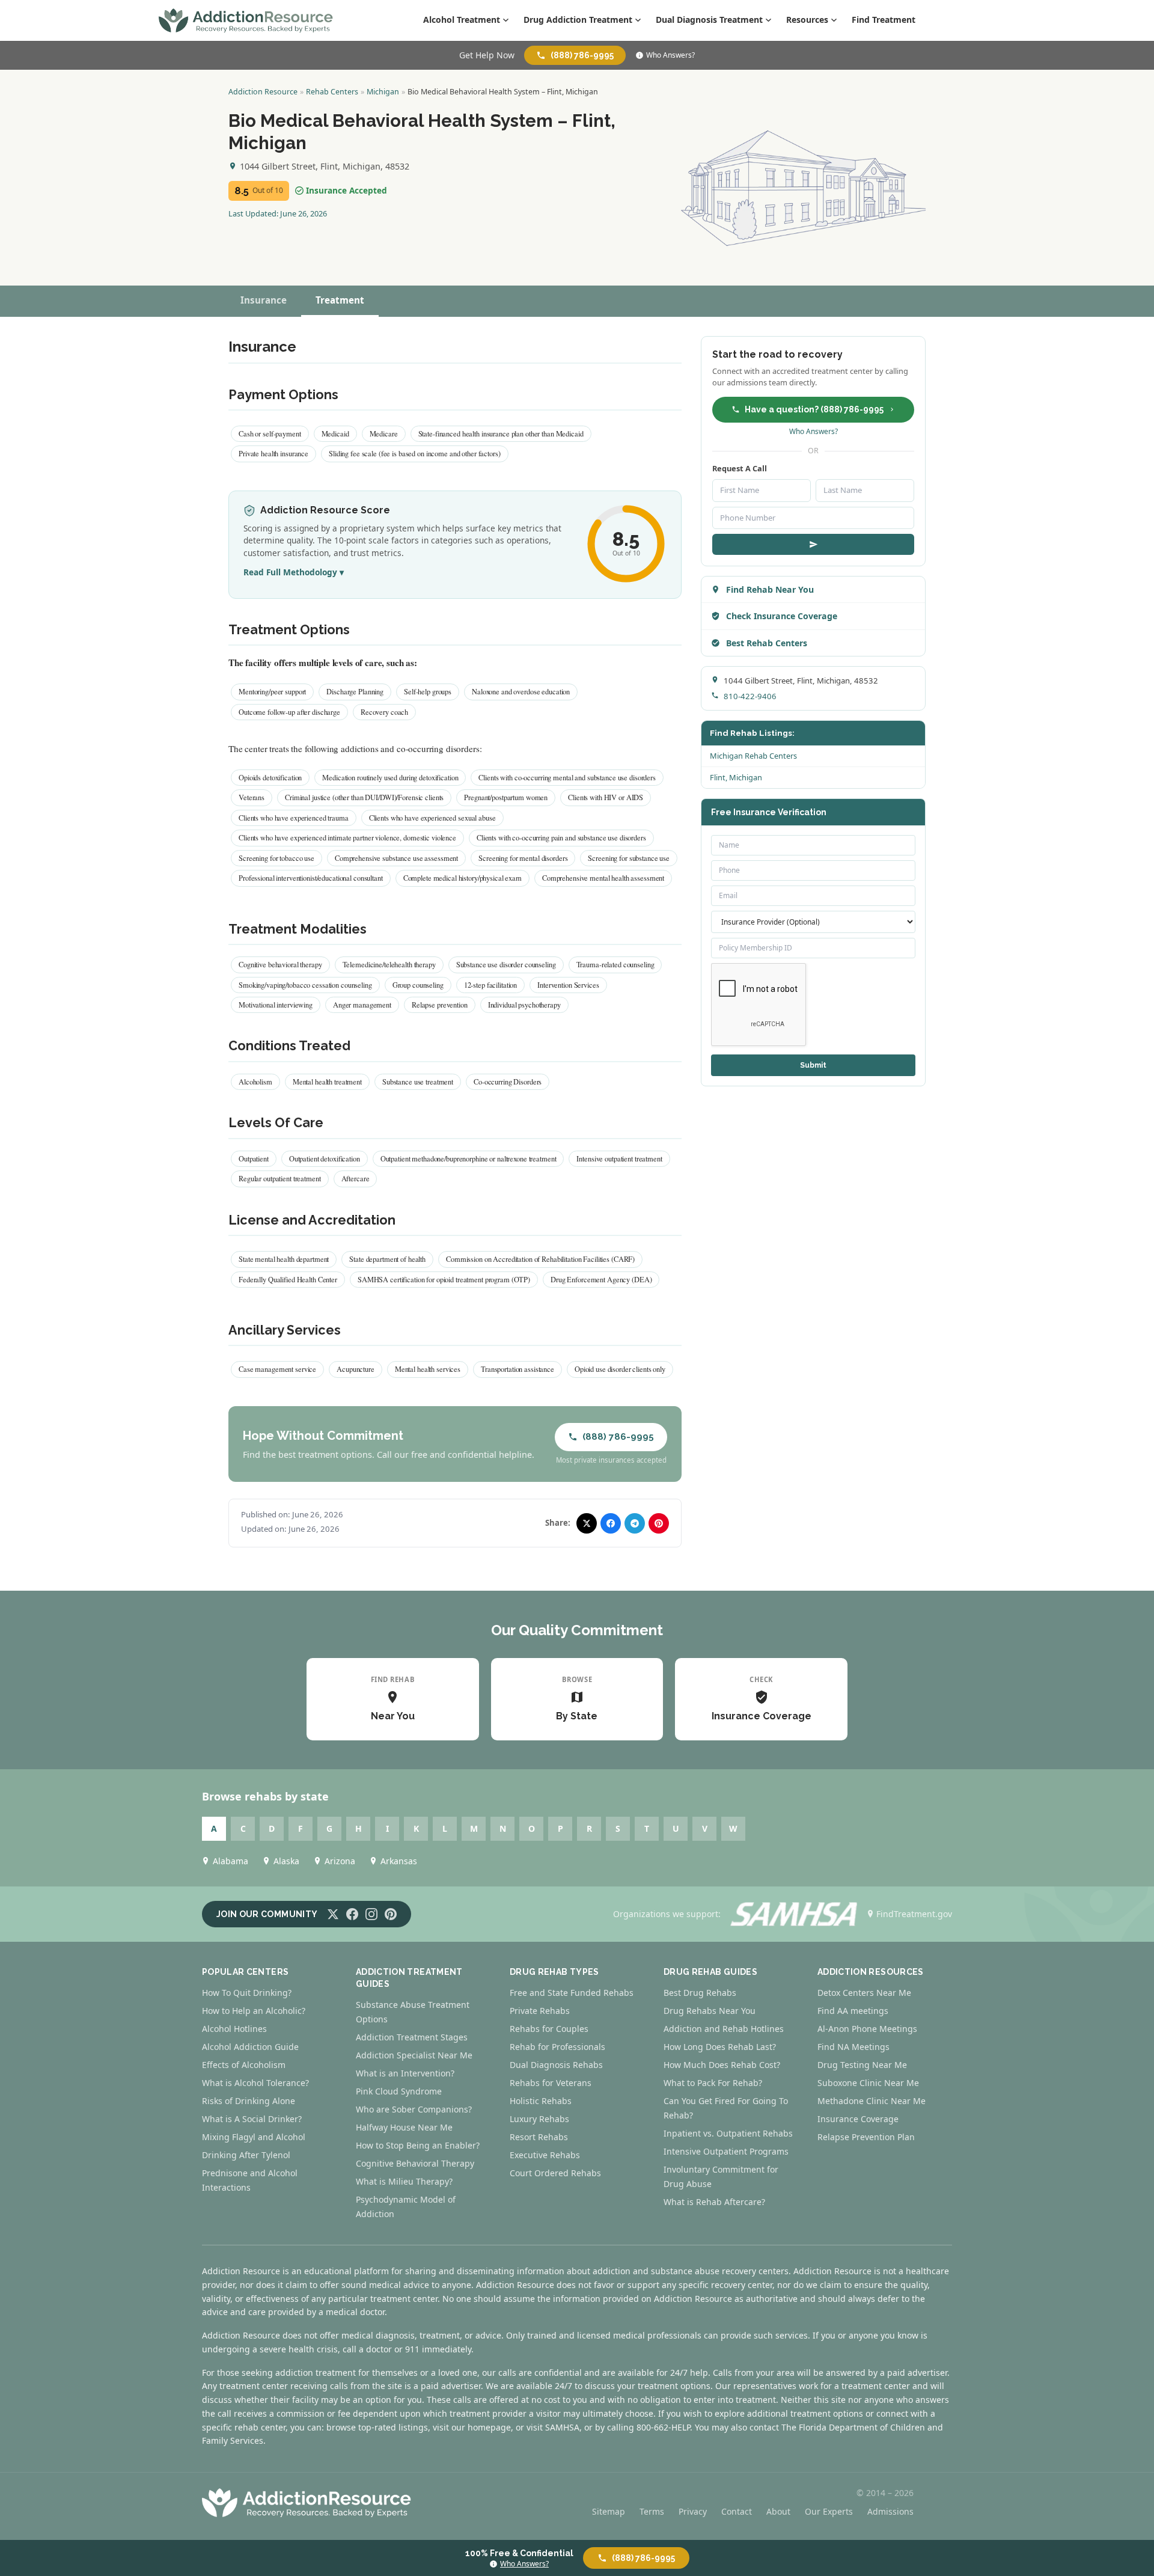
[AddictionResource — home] (246, 20)
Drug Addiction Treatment (578, 20)
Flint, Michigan (736, 777)
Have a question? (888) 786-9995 (814, 409)
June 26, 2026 (304, 213)
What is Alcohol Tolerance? (255, 2083)
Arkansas (399, 1861)
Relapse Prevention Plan (866, 2137)
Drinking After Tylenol (246, 2155)
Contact (737, 2511)
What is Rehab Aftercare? (714, 2202)
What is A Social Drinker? (252, 2119)
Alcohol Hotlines (234, 2029)
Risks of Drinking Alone (249, 2101)
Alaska (286, 1861)
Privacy (693, 2511)
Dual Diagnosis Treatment (709, 20)
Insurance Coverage (858, 2119)
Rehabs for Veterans (551, 2083)
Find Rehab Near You (770, 589)
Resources (807, 20)
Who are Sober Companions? (414, 2109)
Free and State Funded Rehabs (572, 1993)
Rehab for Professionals (557, 2047)
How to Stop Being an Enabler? (418, 2145)
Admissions (890, 2511)
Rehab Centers (332, 92)
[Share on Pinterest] (659, 1523)
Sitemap (609, 2511)
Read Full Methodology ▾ (294, 572)
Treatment (340, 300)
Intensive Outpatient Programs (726, 2151)
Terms (652, 2511)
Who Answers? (670, 55)
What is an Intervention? (405, 2073)
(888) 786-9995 (582, 55)
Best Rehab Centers (767, 643)
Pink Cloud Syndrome (399, 2091)
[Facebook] (352, 1914)
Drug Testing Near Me (862, 2065)
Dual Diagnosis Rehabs (556, 2065)
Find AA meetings (853, 2011)
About (778, 2511)
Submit (813, 1065)
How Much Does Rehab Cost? (722, 2065)
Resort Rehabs (539, 2137)
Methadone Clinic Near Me (872, 2101)
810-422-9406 (750, 696)
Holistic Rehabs (541, 2101)
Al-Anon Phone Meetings (867, 2029)
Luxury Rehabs (539, 2119)
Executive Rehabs (545, 2155)
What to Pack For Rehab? (713, 2083)
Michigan (383, 92)
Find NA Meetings (853, 2047)
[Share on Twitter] (587, 1523)
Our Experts (829, 2511)
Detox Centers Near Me (864, 1993)
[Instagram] (371, 1914)
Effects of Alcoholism (244, 2065)
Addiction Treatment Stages (412, 2037)
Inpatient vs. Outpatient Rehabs (728, 2133)
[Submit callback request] (813, 544)
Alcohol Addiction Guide (250, 2047)
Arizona (340, 1861)
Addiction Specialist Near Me (414, 2055)
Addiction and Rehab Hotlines (724, 2029)
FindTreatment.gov (914, 1914)
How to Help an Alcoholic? (254, 2011)
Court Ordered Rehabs (555, 2173)
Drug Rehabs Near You (710, 2011)
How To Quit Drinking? (247, 1993)
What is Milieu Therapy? (404, 2181)
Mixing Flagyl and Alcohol (254, 2137)
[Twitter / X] (333, 1914)
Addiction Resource (263, 92)
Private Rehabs (540, 2011)
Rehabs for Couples (549, 2029)
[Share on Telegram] (635, 1523)
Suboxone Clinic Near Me (868, 2083)
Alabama (230, 1861)
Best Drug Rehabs (700, 1993)
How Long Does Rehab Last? (720, 2047)
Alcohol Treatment (462, 20)
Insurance (264, 300)
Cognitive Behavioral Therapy (415, 2163)
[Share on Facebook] (611, 1523)
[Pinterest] (391, 1914)
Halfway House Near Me (404, 2127)
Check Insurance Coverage (782, 616)
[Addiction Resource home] (307, 2503)
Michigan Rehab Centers (753, 756)
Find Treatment (884, 20)
